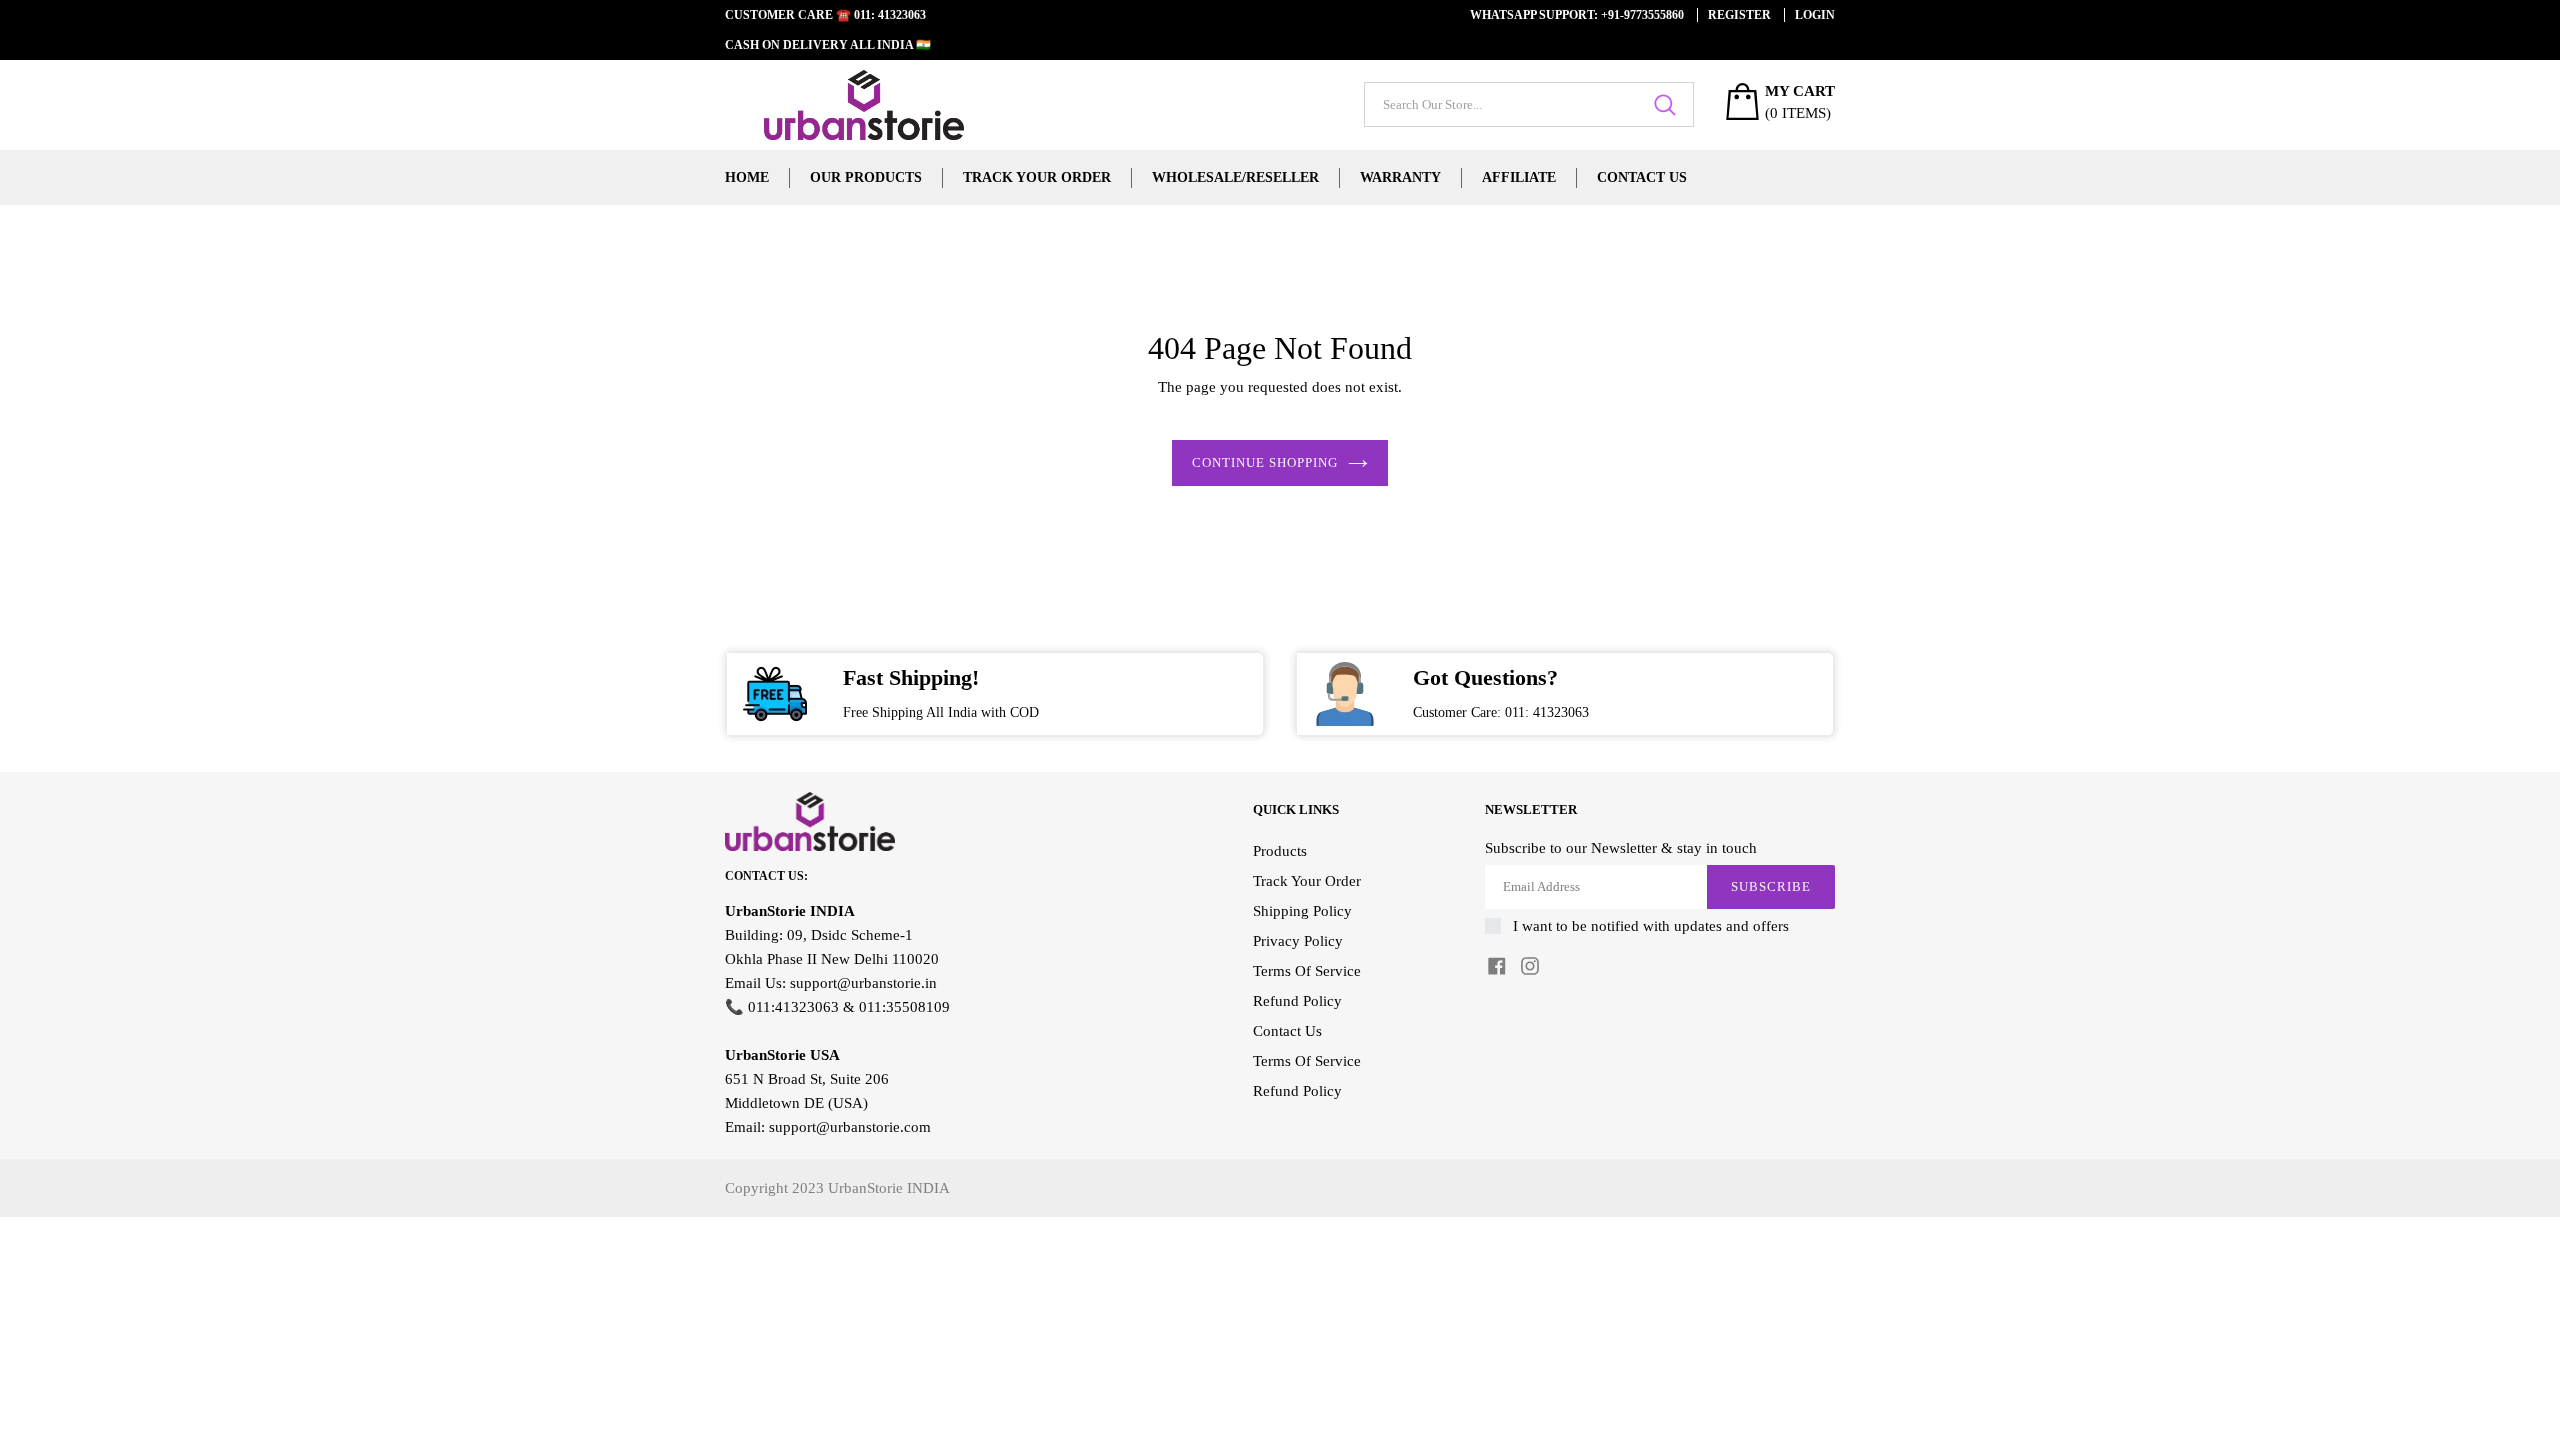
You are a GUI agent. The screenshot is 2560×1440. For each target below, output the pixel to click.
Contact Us (1642, 177)
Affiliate (1519, 177)
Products (1280, 851)
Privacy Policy (1298, 941)
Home (747, 177)
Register (1739, 15)
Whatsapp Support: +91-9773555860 (1577, 15)
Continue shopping (1265, 462)
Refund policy (1297, 1091)
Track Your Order (1037, 177)
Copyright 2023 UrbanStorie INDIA (837, 1188)
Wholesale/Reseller (1235, 177)
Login (1815, 15)
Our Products (866, 177)
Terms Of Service (1307, 971)
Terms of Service (1307, 1061)
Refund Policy (1297, 1001)
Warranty (1400, 177)
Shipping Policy (1302, 911)
